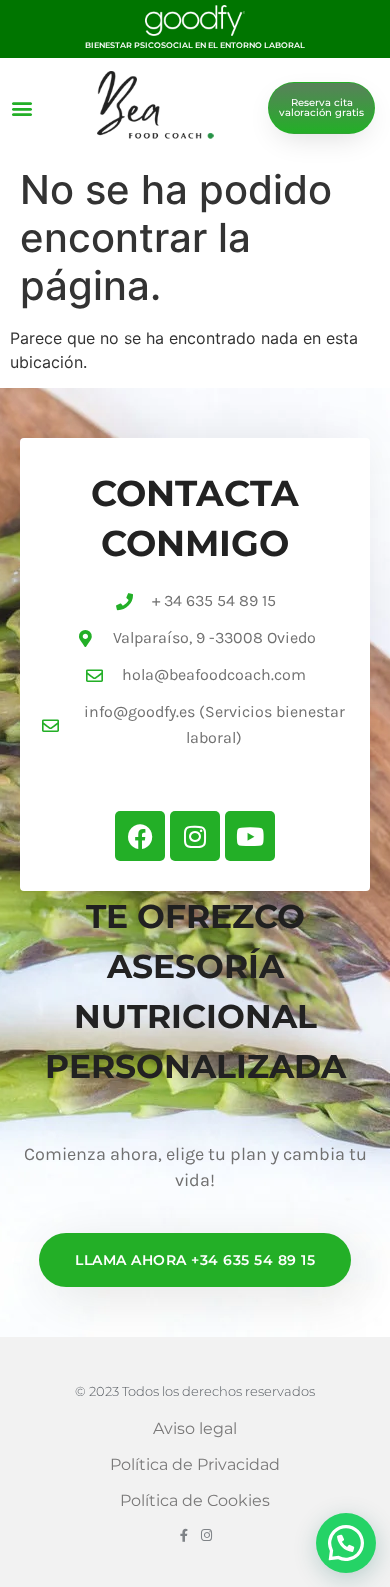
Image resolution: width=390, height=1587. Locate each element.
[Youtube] (250, 836)
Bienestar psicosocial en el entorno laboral (195, 45)
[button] (21, 107)
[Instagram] (195, 836)
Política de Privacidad (195, 1464)
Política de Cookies (195, 1500)
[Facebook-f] (183, 1535)
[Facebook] (140, 836)
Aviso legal (195, 1428)
